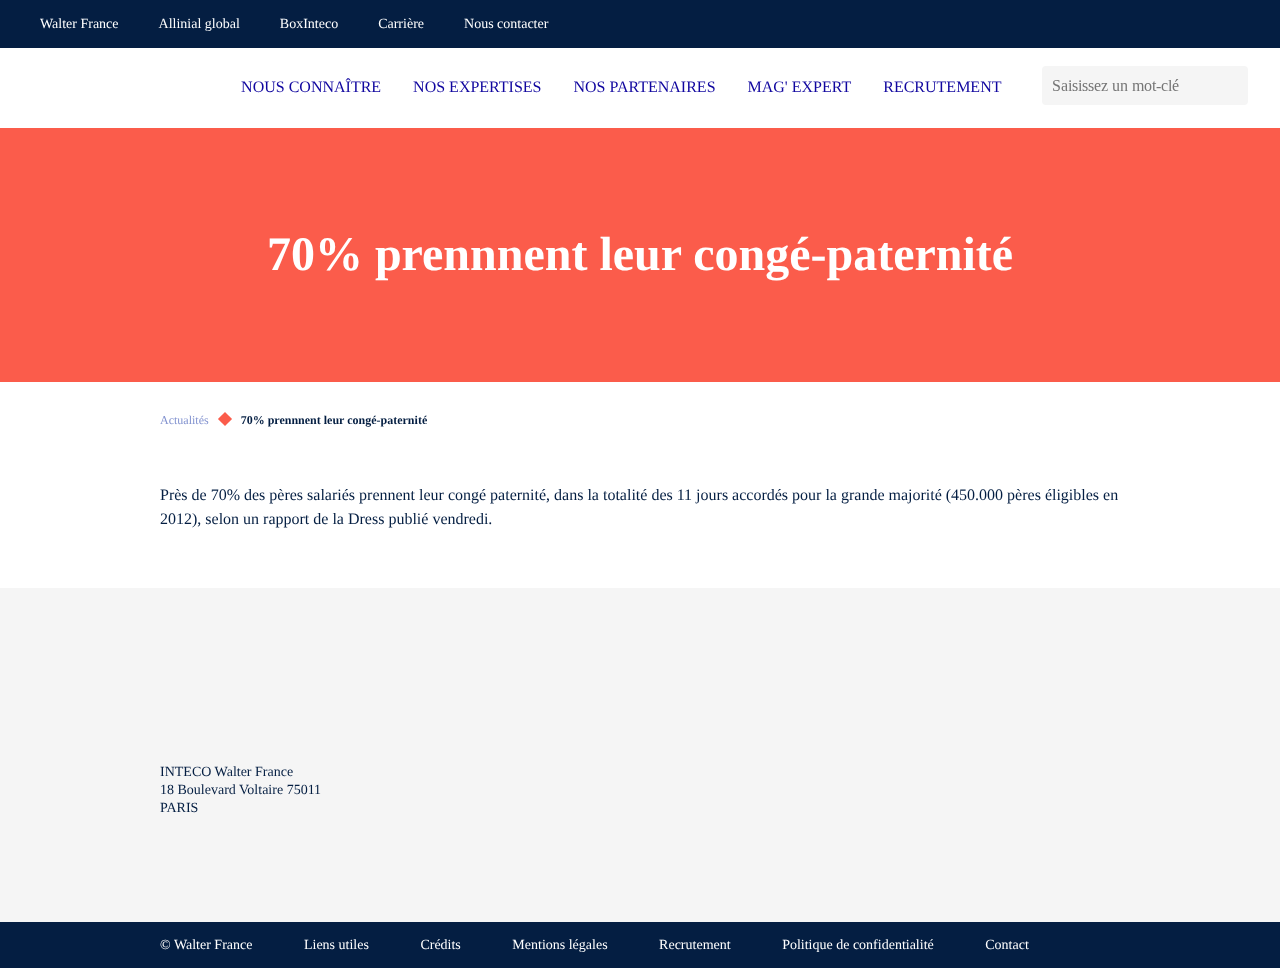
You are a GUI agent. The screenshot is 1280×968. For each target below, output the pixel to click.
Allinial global (199, 24)
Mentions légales (559, 945)
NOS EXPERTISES (477, 87)
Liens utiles (336, 945)
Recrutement (695, 945)
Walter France (79, 24)
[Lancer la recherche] (1232, 85)
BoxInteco (309, 24)
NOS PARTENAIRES (645, 87)
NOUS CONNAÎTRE (311, 87)
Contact (1007, 945)
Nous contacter (506, 24)
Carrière (401, 24)
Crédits (440, 945)
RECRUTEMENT (942, 87)
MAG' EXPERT (800, 87)
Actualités (184, 420)
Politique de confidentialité (858, 945)
